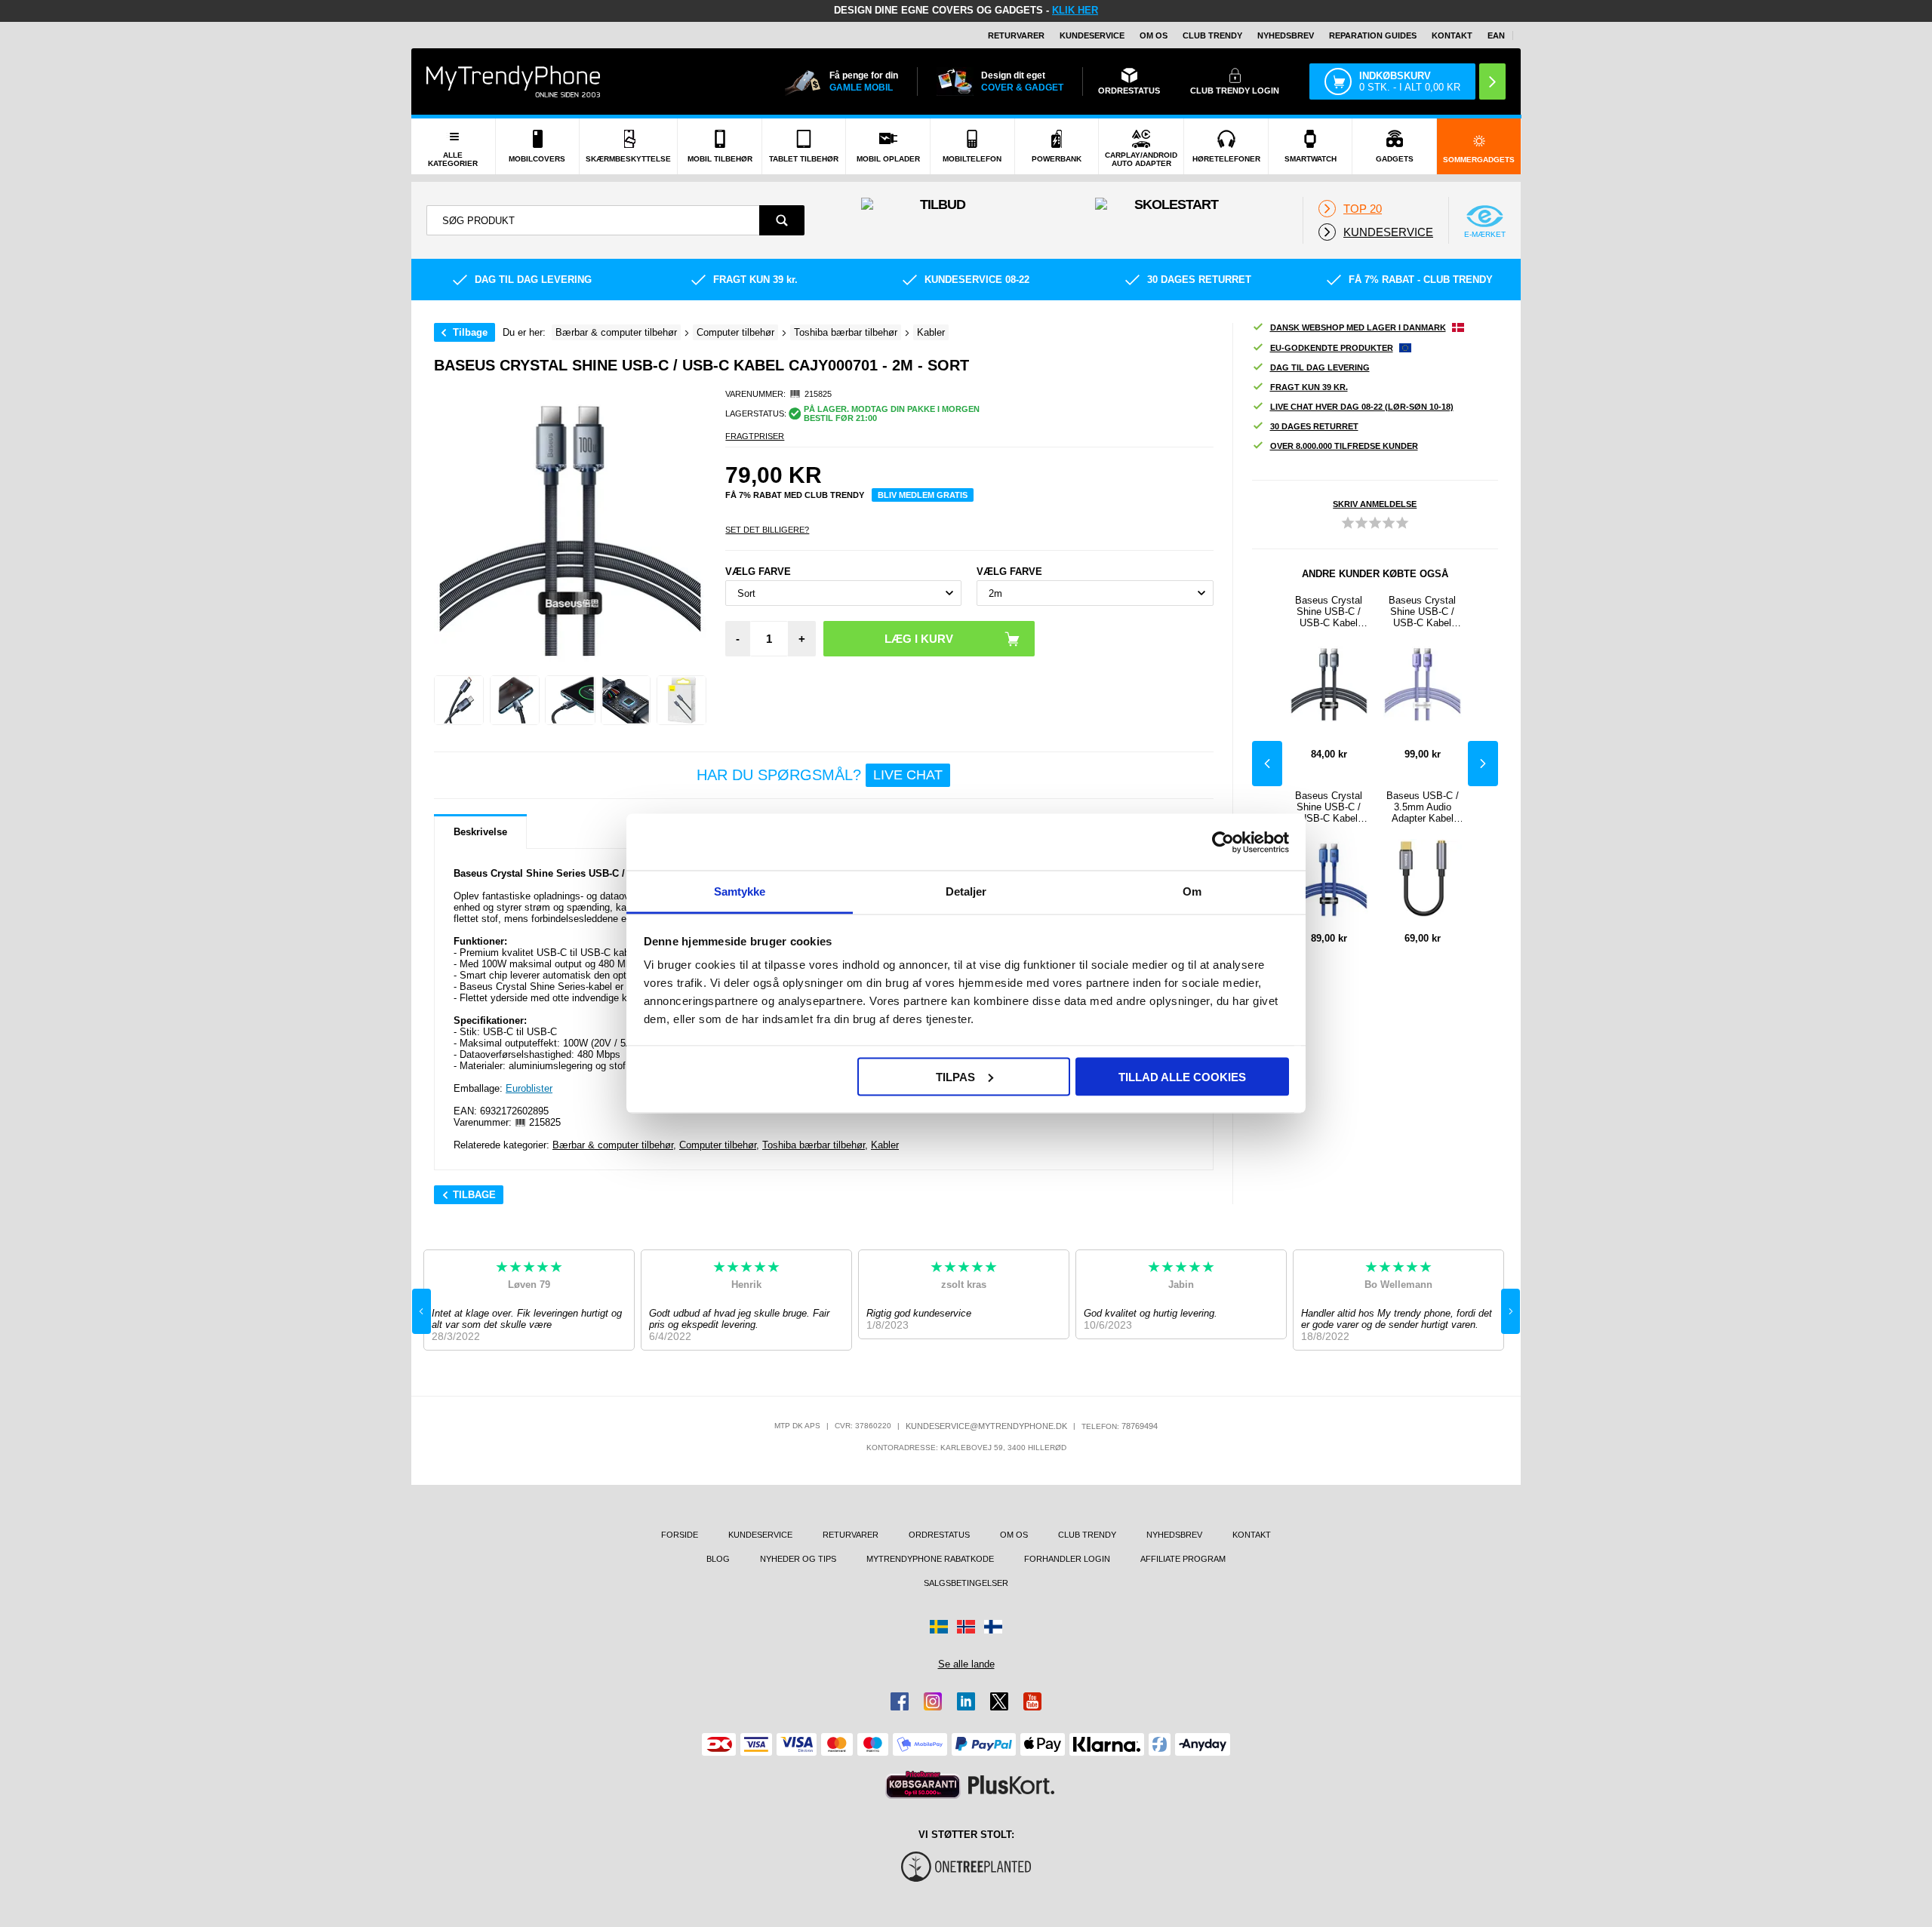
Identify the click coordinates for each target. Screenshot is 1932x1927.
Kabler (885, 1145)
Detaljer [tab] (966, 891)
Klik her (1075, 10)
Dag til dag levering (1320, 367)
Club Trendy (1212, 35)
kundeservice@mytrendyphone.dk (986, 1426)
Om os (1154, 35)
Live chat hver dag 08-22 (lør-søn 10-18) (1362, 407)
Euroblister (529, 1088)
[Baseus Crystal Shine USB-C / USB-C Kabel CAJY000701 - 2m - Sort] (459, 700)
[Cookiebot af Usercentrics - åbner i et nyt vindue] (1223, 842)
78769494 (1140, 1426)
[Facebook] (900, 1701)
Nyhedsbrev (1286, 35)
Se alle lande (966, 1664)
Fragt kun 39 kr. (1309, 387)
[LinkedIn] (966, 1701)
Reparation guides (1373, 35)
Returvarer (1016, 35)
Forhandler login (1067, 1559)
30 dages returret (1314, 426)
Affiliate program (1183, 1559)
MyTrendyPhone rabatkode (930, 1559)
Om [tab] (1192, 891)
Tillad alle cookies (1182, 1076)
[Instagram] (933, 1701)
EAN (1496, 35)
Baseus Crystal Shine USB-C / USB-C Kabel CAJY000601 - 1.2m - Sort (1329, 612)
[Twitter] (999, 1701)
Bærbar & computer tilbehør (613, 1145)
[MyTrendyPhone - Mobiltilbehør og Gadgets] (513, 81)
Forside (680, 1535)
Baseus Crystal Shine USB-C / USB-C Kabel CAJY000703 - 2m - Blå (1329, 807)
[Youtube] (1032, 1701)
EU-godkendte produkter (1332, 348)
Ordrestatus (939, 1535)
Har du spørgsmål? (820, 775)
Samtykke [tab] (740, 891)
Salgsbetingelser (966, 1583)
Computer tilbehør (718, 1145)
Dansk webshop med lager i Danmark (1358, 327)
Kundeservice (1092, 35)
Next (1483, 764)
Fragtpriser (755, 436)
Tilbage (470, 332)
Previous (1267, 764)
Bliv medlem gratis (923, 495)
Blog (718, 1559)
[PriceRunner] (923, 1785)
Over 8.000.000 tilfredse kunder (1344, 446)
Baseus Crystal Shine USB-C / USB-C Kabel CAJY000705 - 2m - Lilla (1422, 612)
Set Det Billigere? (767, 530)
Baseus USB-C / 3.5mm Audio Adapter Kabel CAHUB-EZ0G (1423, 807)
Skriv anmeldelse (1375, 504)
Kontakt (1452, 35)
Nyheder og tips (798, 1559)
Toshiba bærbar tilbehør (814, 1145)
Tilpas (955, 1076)
